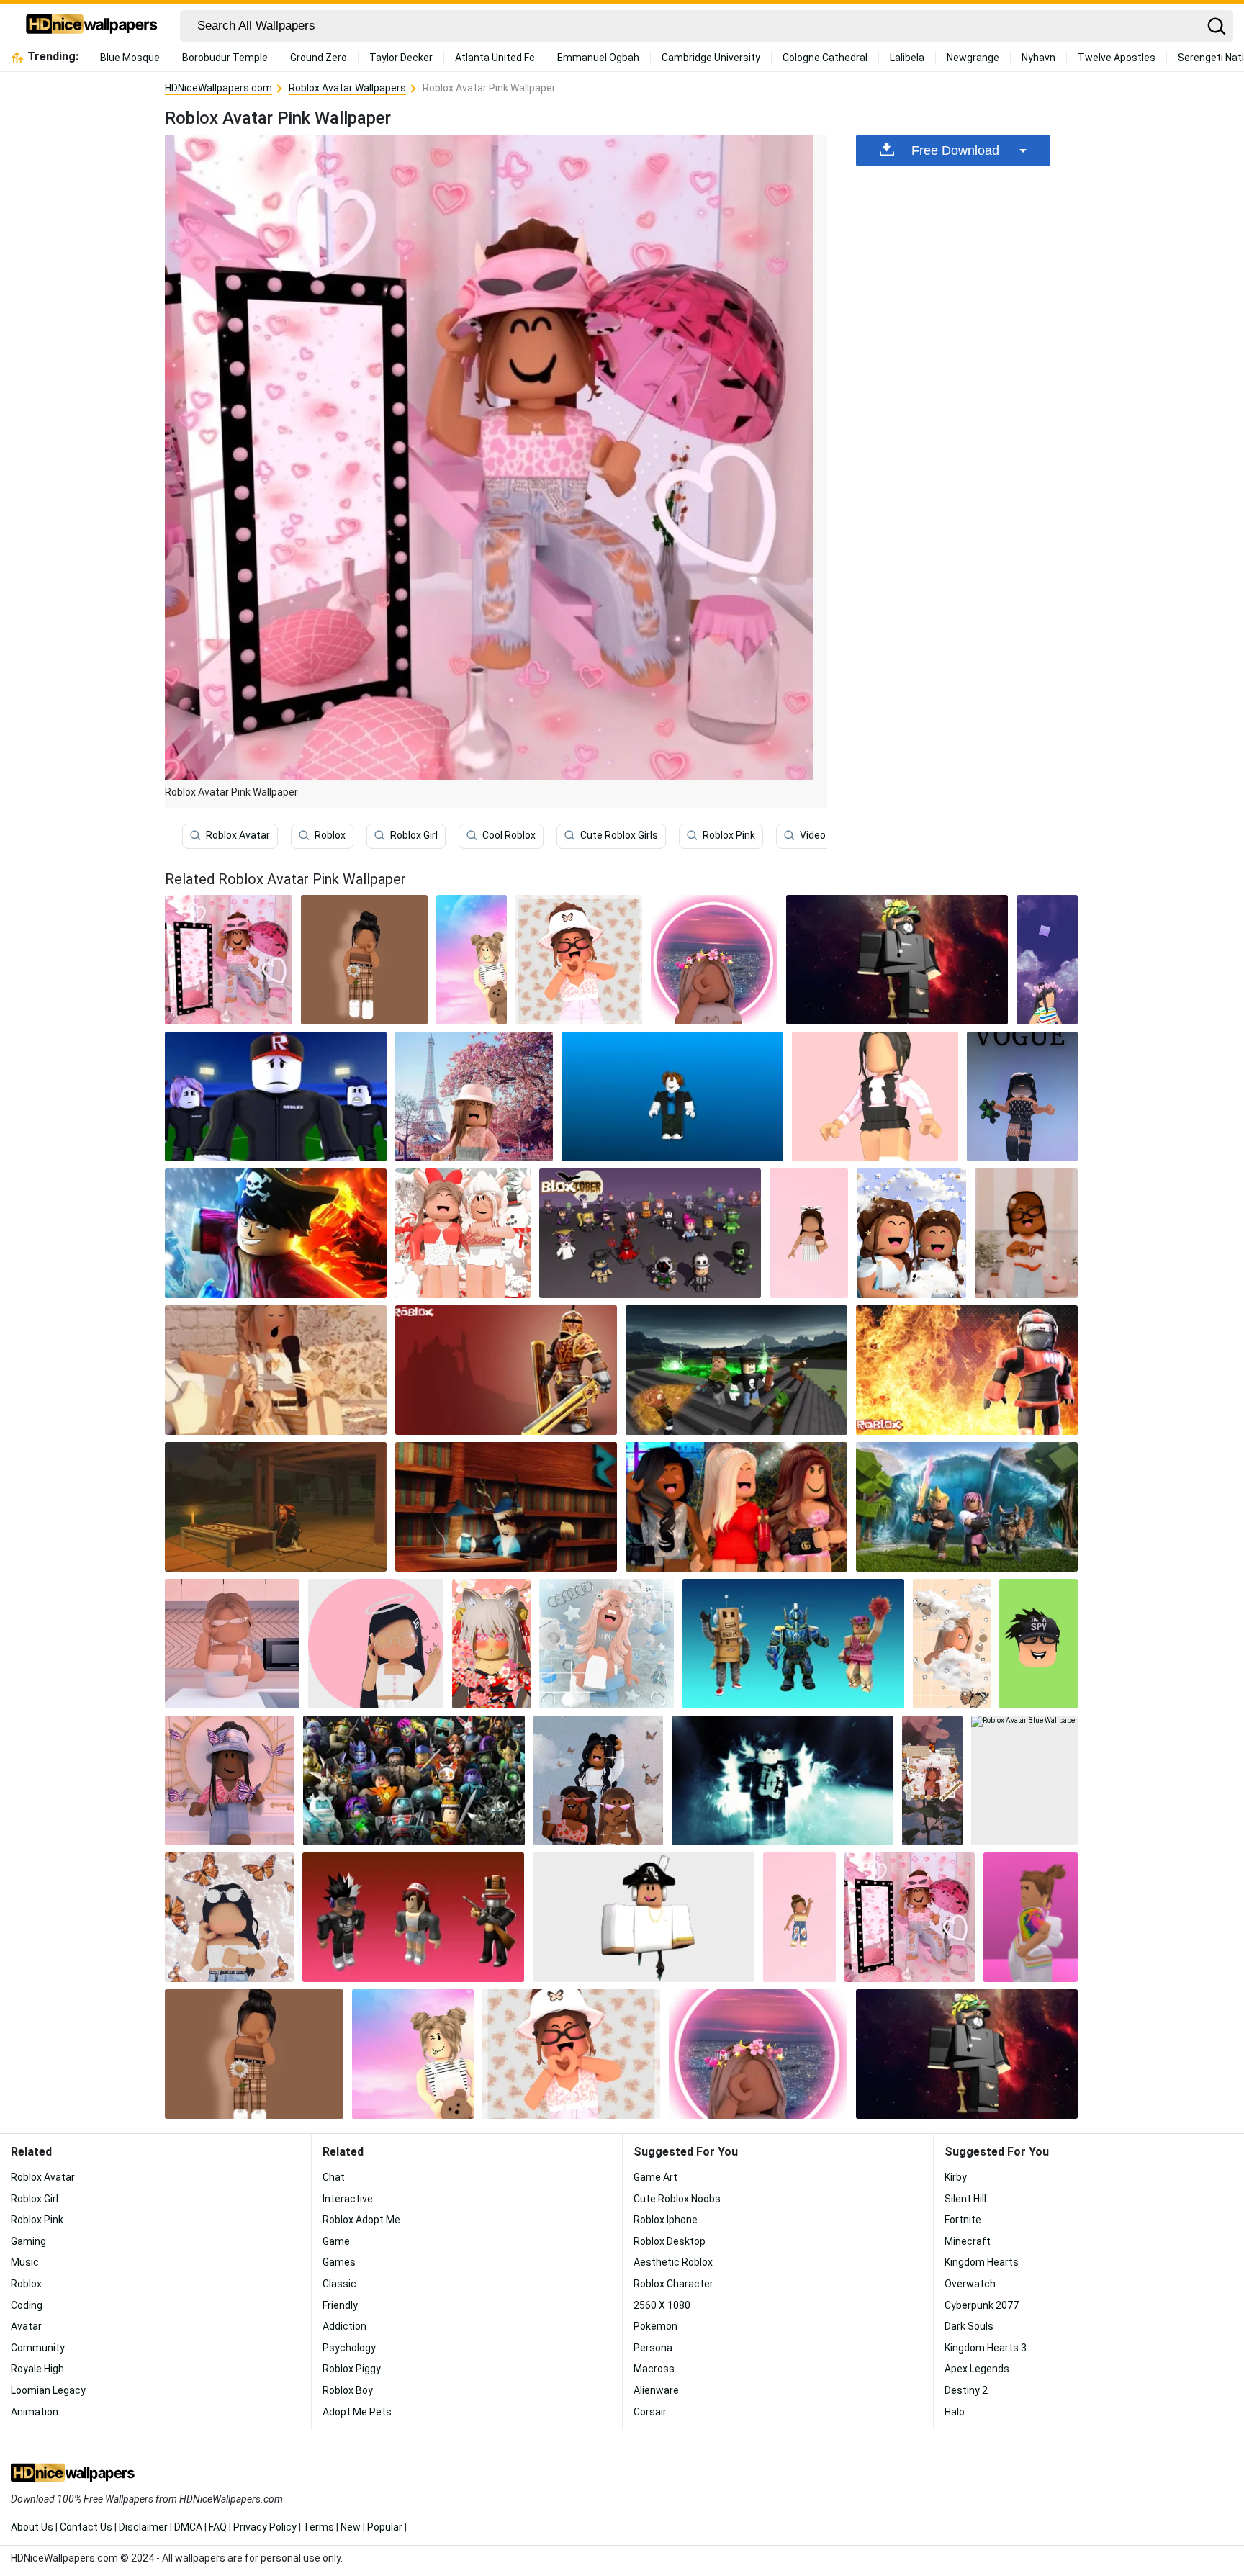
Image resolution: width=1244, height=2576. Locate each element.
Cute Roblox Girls (619, 835)
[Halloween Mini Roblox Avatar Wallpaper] (650, 1233)
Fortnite (963, 2220)
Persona (653, 2348)
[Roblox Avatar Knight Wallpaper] (506, 1370)
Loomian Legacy (48, 2390)
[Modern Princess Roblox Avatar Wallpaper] (875, 1096)
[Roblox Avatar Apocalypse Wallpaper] (736, 1370)
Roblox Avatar (238, 835)
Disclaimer (143, 2527)
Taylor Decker (401, 58)
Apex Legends (977, 2369)
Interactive (348, 2199)
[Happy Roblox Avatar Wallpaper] (1026, 1233)
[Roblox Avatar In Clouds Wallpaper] (952, 1644)
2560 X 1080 (662, 2305)
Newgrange (973, 58)
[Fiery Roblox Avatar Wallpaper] (967, 1370)
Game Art (655, 2177)
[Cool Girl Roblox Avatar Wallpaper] (799, 1917)
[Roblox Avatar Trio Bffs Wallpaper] (736, 1507)
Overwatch (970, 2284)
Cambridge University (711, 58)
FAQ (218, 2527)
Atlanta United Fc (495, 58)
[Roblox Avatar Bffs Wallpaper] (598, 1780)
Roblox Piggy (352, 2369)
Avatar (26, 2326)
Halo (955, 2412)
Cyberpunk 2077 (982, 2305)
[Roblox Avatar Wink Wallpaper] (471, 960)
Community (38, 2348)
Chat (334, 2177)
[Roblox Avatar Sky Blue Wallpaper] (607, 1644)
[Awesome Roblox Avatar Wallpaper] (897, 960)
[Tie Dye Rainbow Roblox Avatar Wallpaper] (1031, 1917)
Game (336, 2241)
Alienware (656, 2390)
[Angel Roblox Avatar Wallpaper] (376, 1644)
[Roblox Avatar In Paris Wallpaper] (474, 1096)
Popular (385, 2527)
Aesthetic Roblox (673, 2262)
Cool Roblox (509, 835)
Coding (27, 2305)
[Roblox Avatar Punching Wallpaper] (276, 1233)
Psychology (349, 2348)
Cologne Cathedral (825, 58)
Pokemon (655, 2326)
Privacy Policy (265, 2527)
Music (25, 2262)
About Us (32, 2527)
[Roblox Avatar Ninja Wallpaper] (276, 1507)
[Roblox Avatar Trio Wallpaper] (793, 1644)
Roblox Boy (348, 2390)
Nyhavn (1038, 58)
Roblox (330, 835)
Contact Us (86, 2527)
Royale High (37, 2369)
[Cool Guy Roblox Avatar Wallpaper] (783, 1780)
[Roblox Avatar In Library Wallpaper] (506, 1507)
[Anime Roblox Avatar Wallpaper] (491, 1644)
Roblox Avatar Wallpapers (347, 88)
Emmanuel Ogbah (598, 58)
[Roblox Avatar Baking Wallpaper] (232, 1644)
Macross (654, 2369)
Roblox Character (673, 2284)
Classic (339, 2284)
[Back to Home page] (92, 26)
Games (339, 2262)
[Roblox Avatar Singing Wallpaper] (276, 1370)
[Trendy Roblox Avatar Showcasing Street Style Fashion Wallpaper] (932, 1780)
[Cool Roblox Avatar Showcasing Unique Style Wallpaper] (644, 1917)
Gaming (28, 2241)
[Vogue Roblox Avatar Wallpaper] (1022, 1096)
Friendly (340, 2305)
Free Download (955, 150)
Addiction (344, 2326)
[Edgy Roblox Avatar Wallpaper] (413, 1917)
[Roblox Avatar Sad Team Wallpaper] (276, 1096)
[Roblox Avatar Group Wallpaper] (414, 1780)
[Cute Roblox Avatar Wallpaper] (230, 1780)
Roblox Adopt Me (361, 2220)
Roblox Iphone (666, 2220)
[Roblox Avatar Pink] (229, 960)
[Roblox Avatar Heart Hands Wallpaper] (579, 960)
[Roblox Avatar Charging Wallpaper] (967, 1507)
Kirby (956, 2177)
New (351, 2527)
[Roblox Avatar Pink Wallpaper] (910, 1917)
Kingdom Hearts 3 (986, 2348)
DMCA (188, 2527)
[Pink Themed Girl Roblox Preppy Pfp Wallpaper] (714, 960)
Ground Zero (319, 58)
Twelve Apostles (1117, 58)
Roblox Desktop (670, 2241)
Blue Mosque (130, 58)
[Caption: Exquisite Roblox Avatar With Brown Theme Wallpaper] (364, 960)
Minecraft (968, 2241)
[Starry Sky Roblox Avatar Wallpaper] (1047, 960)
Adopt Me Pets (357, 2412)
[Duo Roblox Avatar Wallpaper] (463, 1233)
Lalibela (907, 58)
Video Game (828, 835)
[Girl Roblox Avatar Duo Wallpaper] (911, 1233)
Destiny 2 (966, 2390)
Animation (35, 2412)
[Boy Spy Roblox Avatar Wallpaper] (1038, 1644)
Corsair (650, 2412)
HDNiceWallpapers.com (218, 88)
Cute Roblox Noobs (677, 2199)
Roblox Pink (729, 835)
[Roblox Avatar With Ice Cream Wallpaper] (809, 1233)
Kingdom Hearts (982, 2262)
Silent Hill (965, 2199)
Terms (319, 2527)
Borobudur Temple (225, 58)
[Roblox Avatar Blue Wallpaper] (672, 1096)
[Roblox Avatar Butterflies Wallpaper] (229, 1917)
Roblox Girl (414, 835)
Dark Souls (969, 2326)
